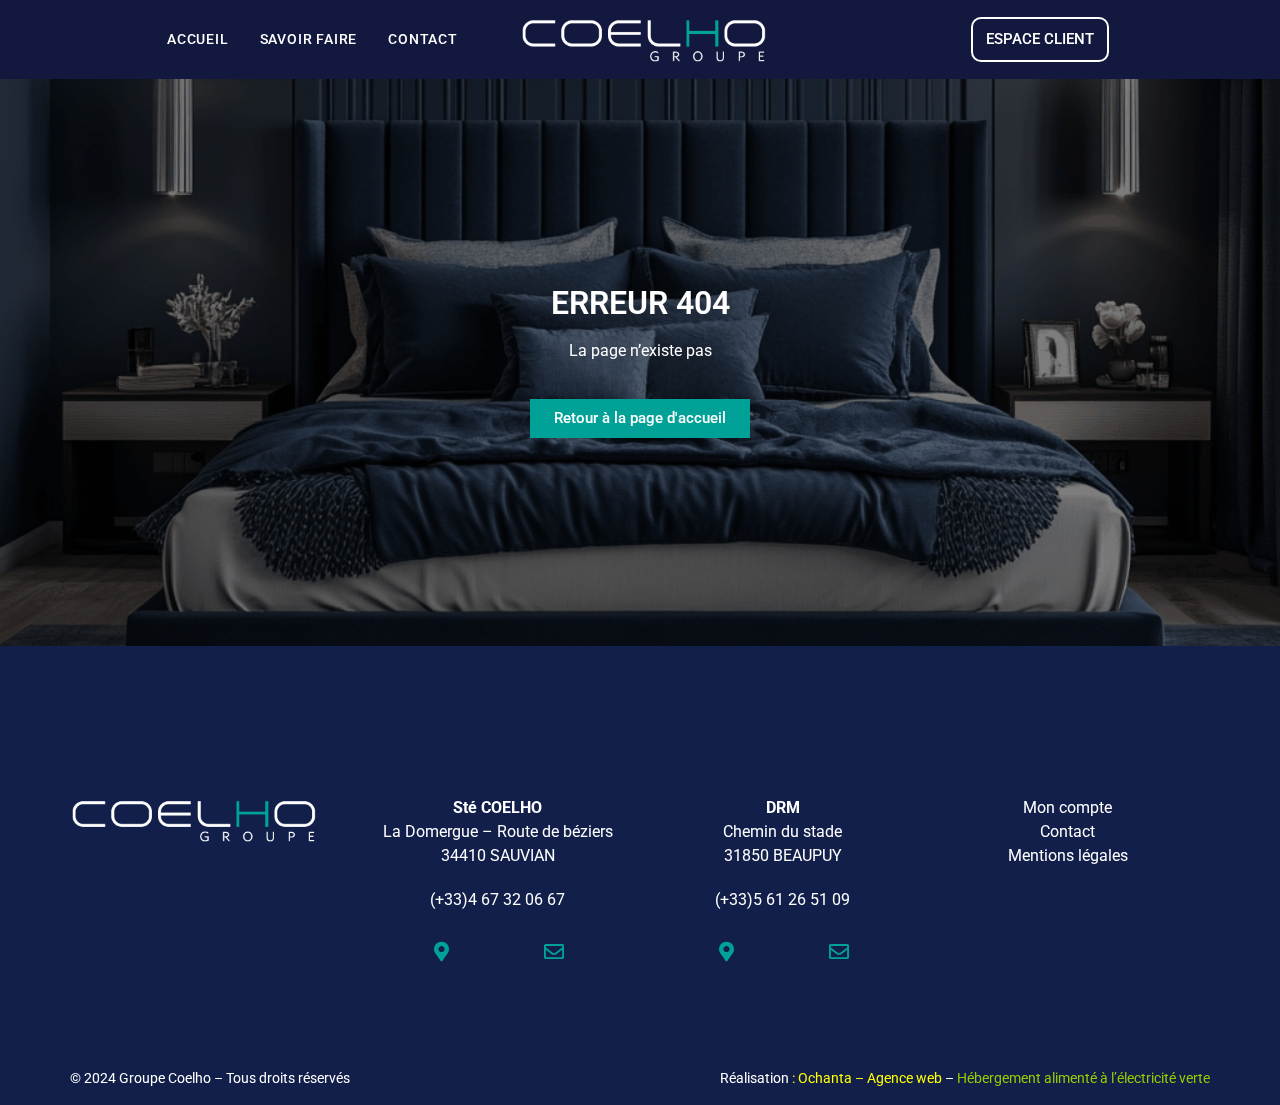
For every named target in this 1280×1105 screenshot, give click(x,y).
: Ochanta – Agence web (867, 1078)
